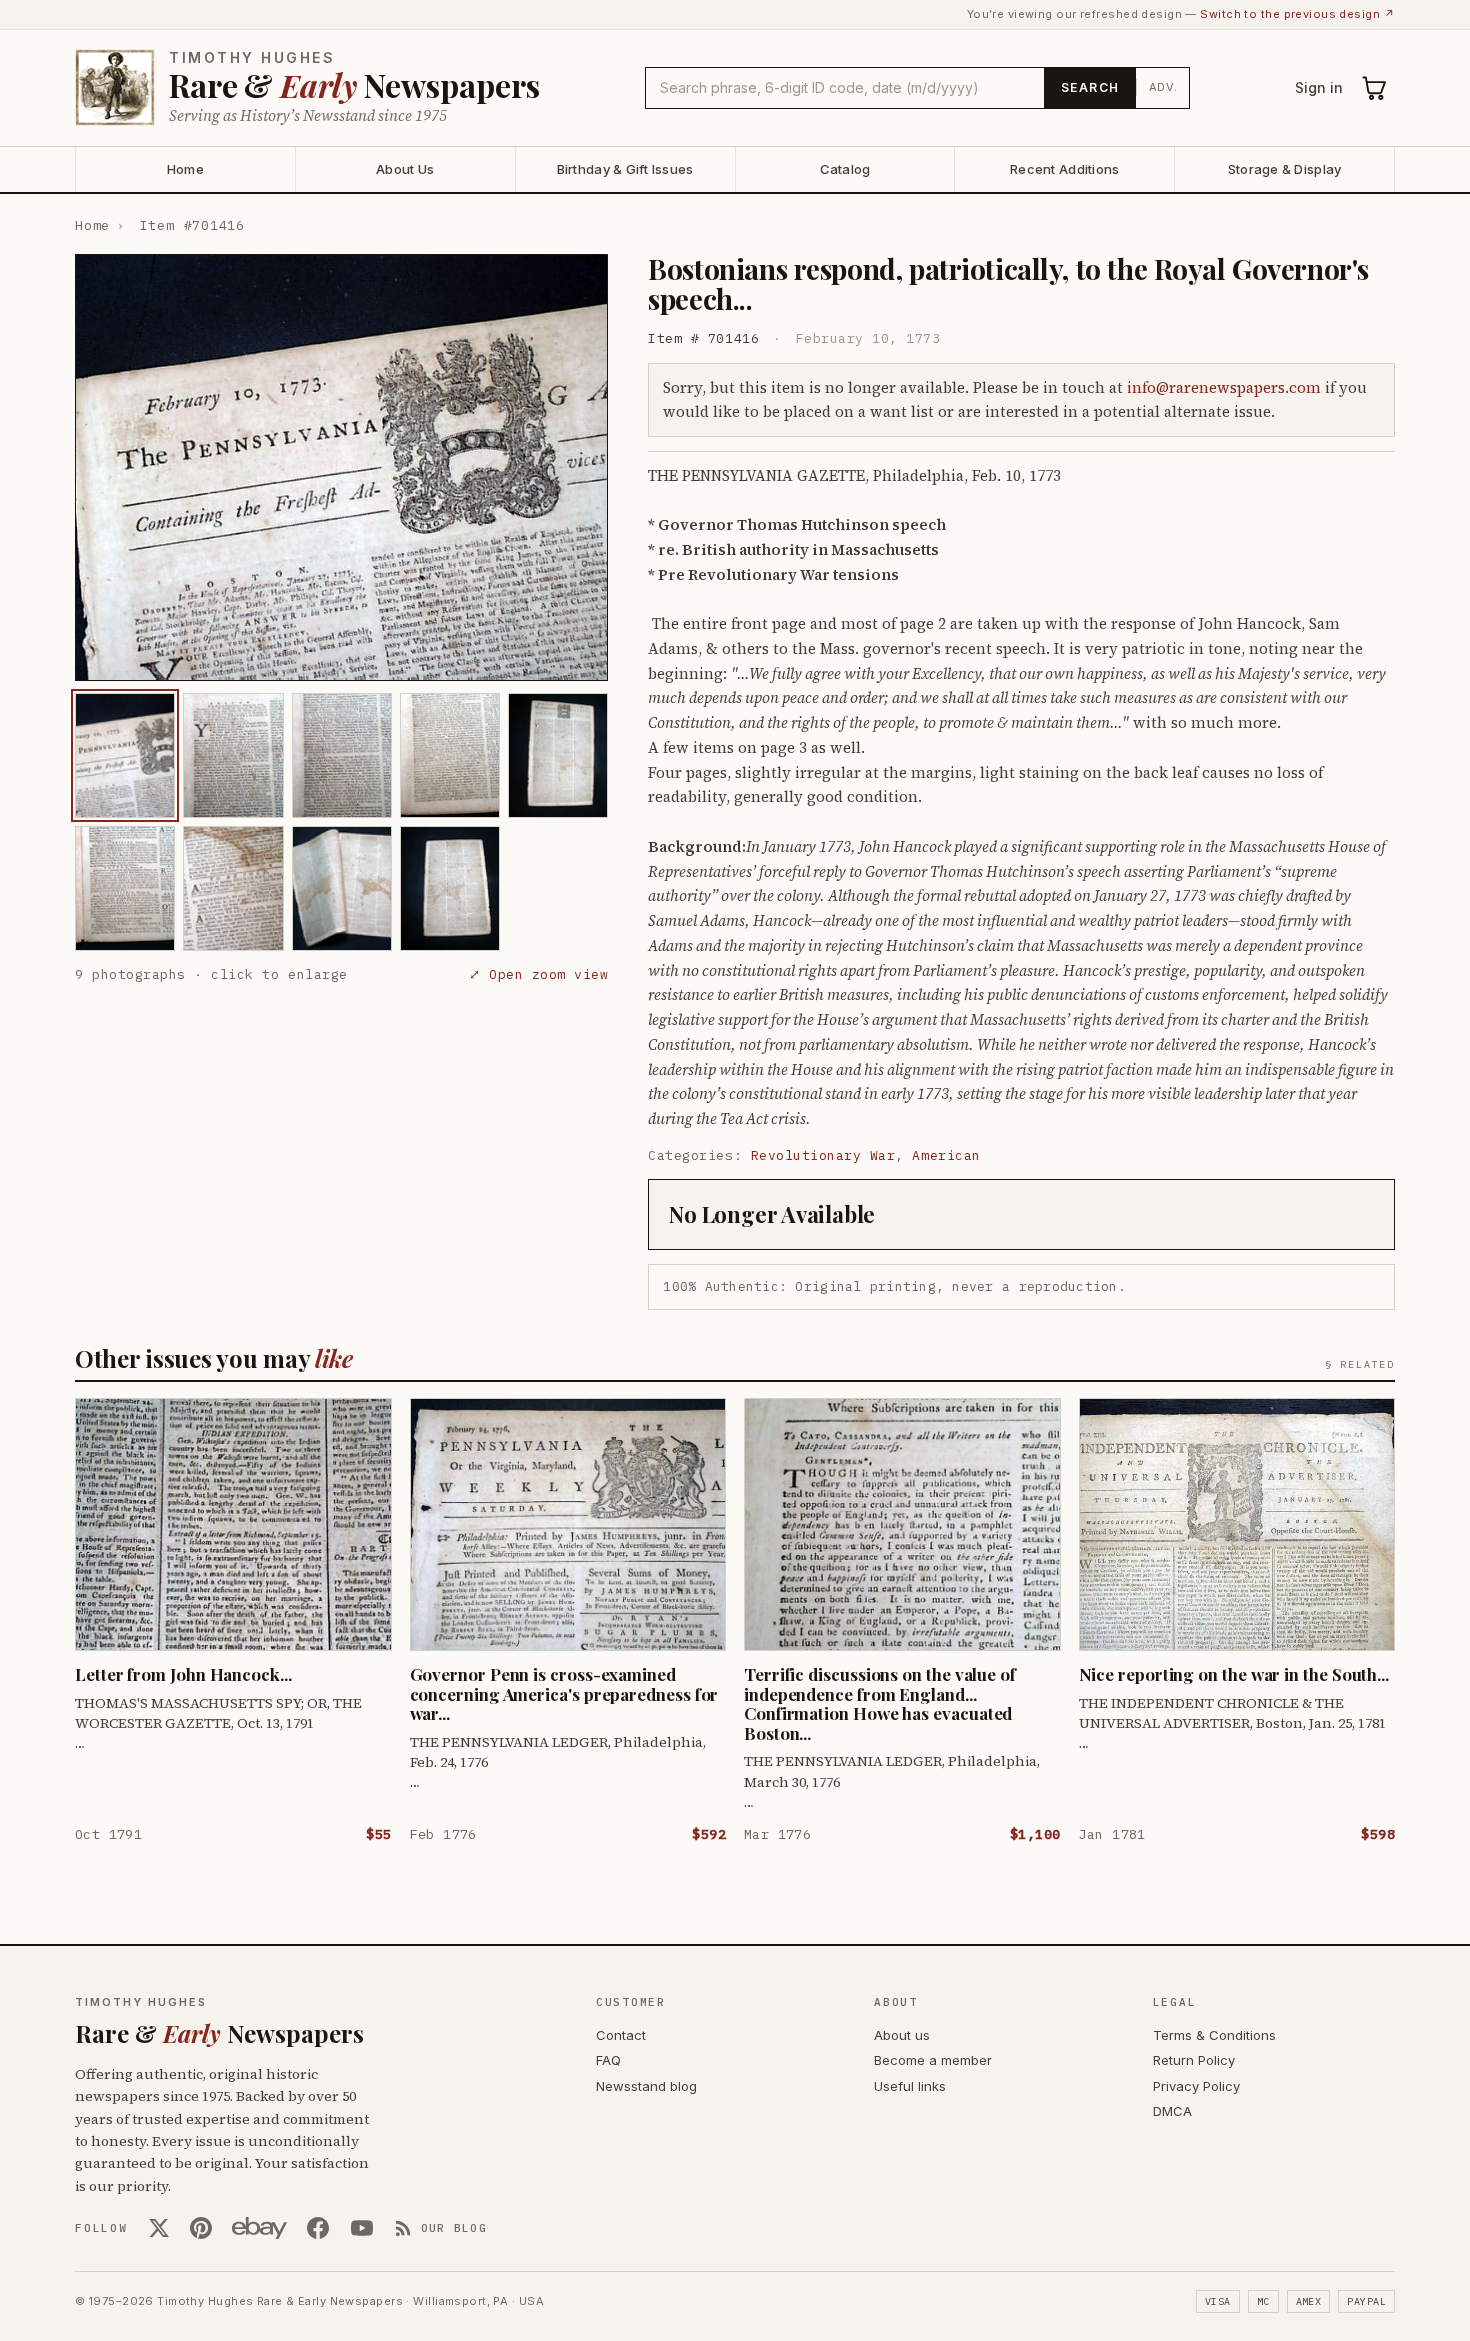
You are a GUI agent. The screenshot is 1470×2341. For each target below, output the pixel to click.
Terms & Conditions (1214, 2035)
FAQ (608, 2060)
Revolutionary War (823, 1155)
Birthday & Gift (625, 169)
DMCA (1172, 2111)
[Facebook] (318, 2228)
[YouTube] (362, 2228)
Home (185, 169)
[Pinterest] (201, 2228)
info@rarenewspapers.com (1224, 387)
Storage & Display (1284, 169)
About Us (405, 169)
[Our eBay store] (259, 2228)
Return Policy (1194, 2060)
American (946, 1155)
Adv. (1163, 87)
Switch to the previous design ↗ (1297, 14)
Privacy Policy (1196, 2086)
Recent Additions (1064, 169)
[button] (341, 467)
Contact (621, 2035)
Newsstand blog (646, 2086)
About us (902, 2035)
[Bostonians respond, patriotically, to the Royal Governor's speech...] (125, 755)
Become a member (933, 2060)
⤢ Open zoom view (538, 974)
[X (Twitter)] (159, 2228)
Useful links (910, 2086)
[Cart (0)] (1375, 88)
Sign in (1319, 87)
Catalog (845, 169)
